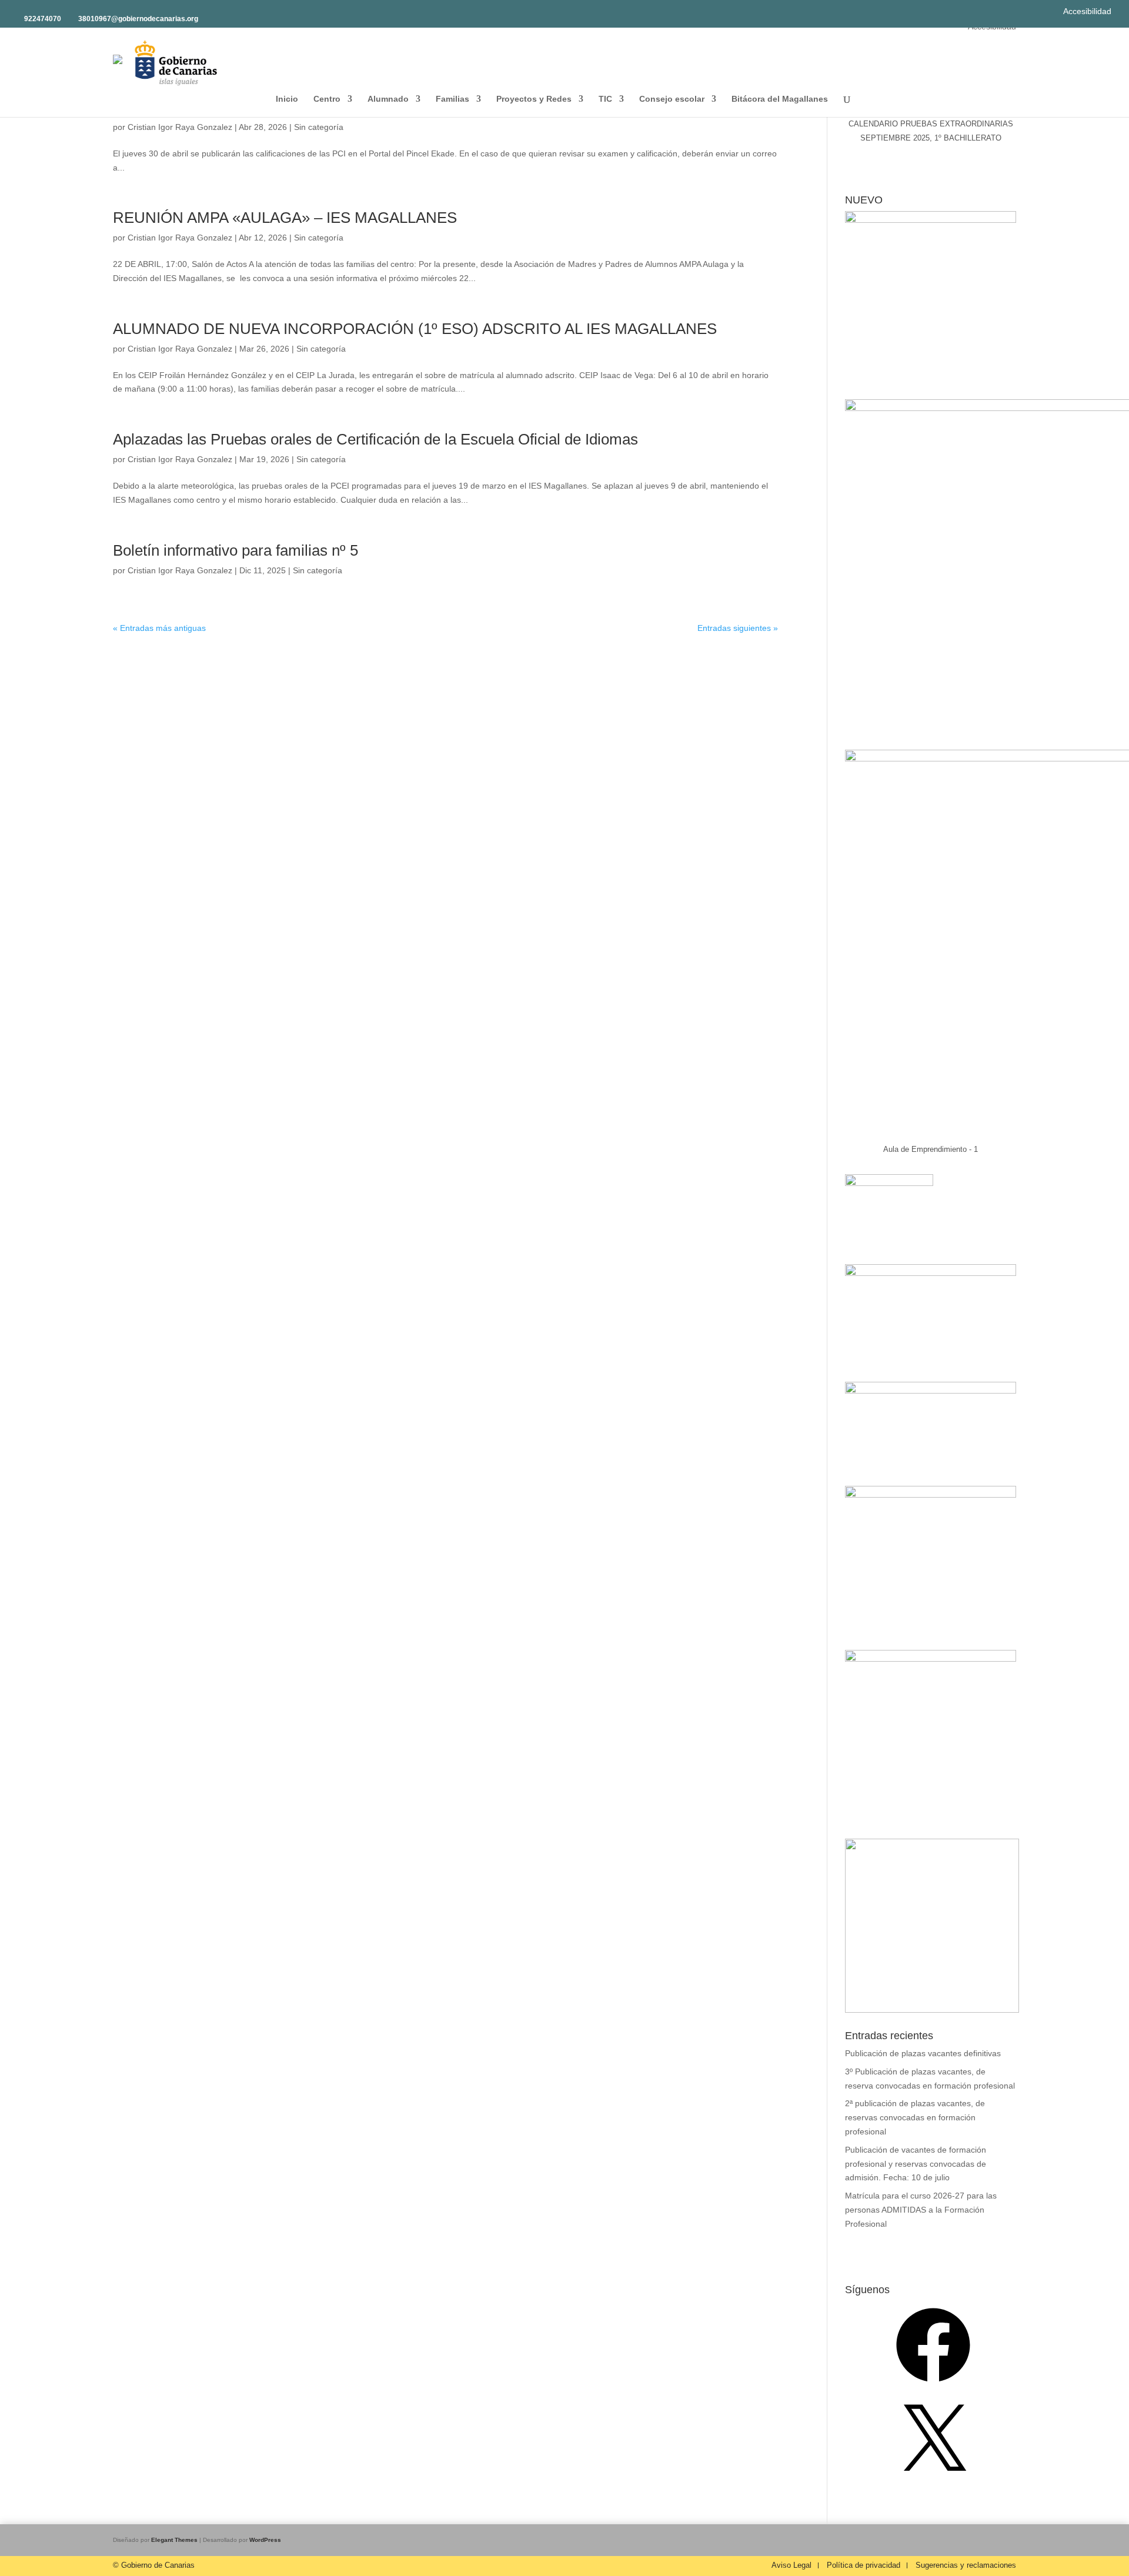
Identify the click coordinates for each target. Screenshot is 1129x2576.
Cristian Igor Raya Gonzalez (180, 127)
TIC (605, 99)
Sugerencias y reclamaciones (966, 2565)
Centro (327, 99)
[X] (933, 2483)
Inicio (287, 99)
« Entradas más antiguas (159, 628)
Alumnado (388, 99)
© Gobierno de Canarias (154, 2565)
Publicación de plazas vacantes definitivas (923, 2053)
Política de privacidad (864, 2565)
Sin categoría (319, 127)
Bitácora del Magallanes (780, 99)
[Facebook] (933, 2386)
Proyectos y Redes (534, 99)
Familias (452, 99)
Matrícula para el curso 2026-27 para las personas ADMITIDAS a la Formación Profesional (921, 2210)
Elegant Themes (174, 2540)
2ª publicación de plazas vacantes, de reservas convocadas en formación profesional (915, 2117)
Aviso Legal (791, 2565)
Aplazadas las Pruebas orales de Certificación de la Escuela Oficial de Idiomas (375, 439)
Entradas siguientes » (738, 628)
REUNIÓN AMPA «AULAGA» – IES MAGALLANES (285, 218)
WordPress (265, 2540)
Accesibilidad (1087, 11)
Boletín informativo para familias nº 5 (236, 550)
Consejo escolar (672, 99)
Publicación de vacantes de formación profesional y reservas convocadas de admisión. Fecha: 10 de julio (916, 2164)
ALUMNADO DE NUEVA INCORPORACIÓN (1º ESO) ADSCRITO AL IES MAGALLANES (415, 329)
